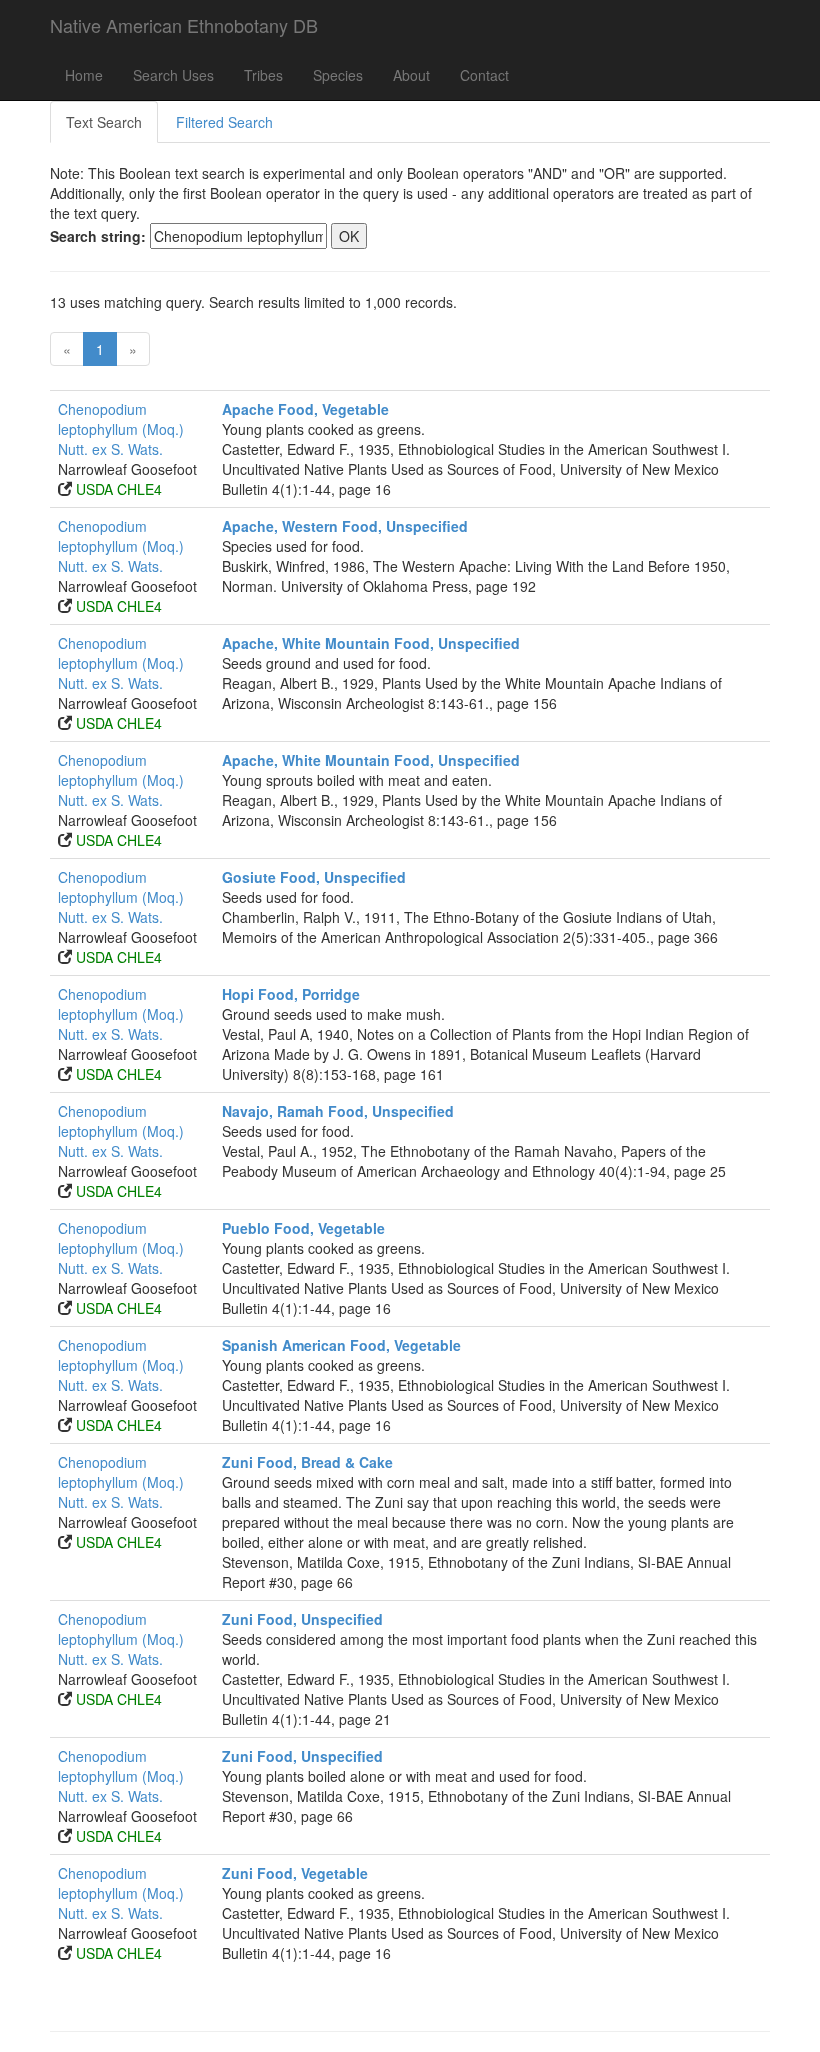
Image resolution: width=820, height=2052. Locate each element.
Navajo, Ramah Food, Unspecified (338, 1111)
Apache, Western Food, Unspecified (345, 526)
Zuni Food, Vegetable (295, 1873)
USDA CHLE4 (119, 489)
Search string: (98, 236)
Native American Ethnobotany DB (184, 25)
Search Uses (173, 75)
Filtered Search (224, 122)
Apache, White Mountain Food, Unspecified (371, 643)
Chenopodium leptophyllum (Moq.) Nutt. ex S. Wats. (121, 429)
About (411, 75)
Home (84, 75)
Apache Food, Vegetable (305, 409)
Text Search (104, 122)
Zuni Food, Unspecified (302, 1619)
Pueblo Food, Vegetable (303, 1228)
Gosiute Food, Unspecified (314, 877)
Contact (484, 75)
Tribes (263, 75)
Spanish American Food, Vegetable (341, 1345)
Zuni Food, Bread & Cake (307, 1462)
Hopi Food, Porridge (291, 994)
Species (338, 75)
